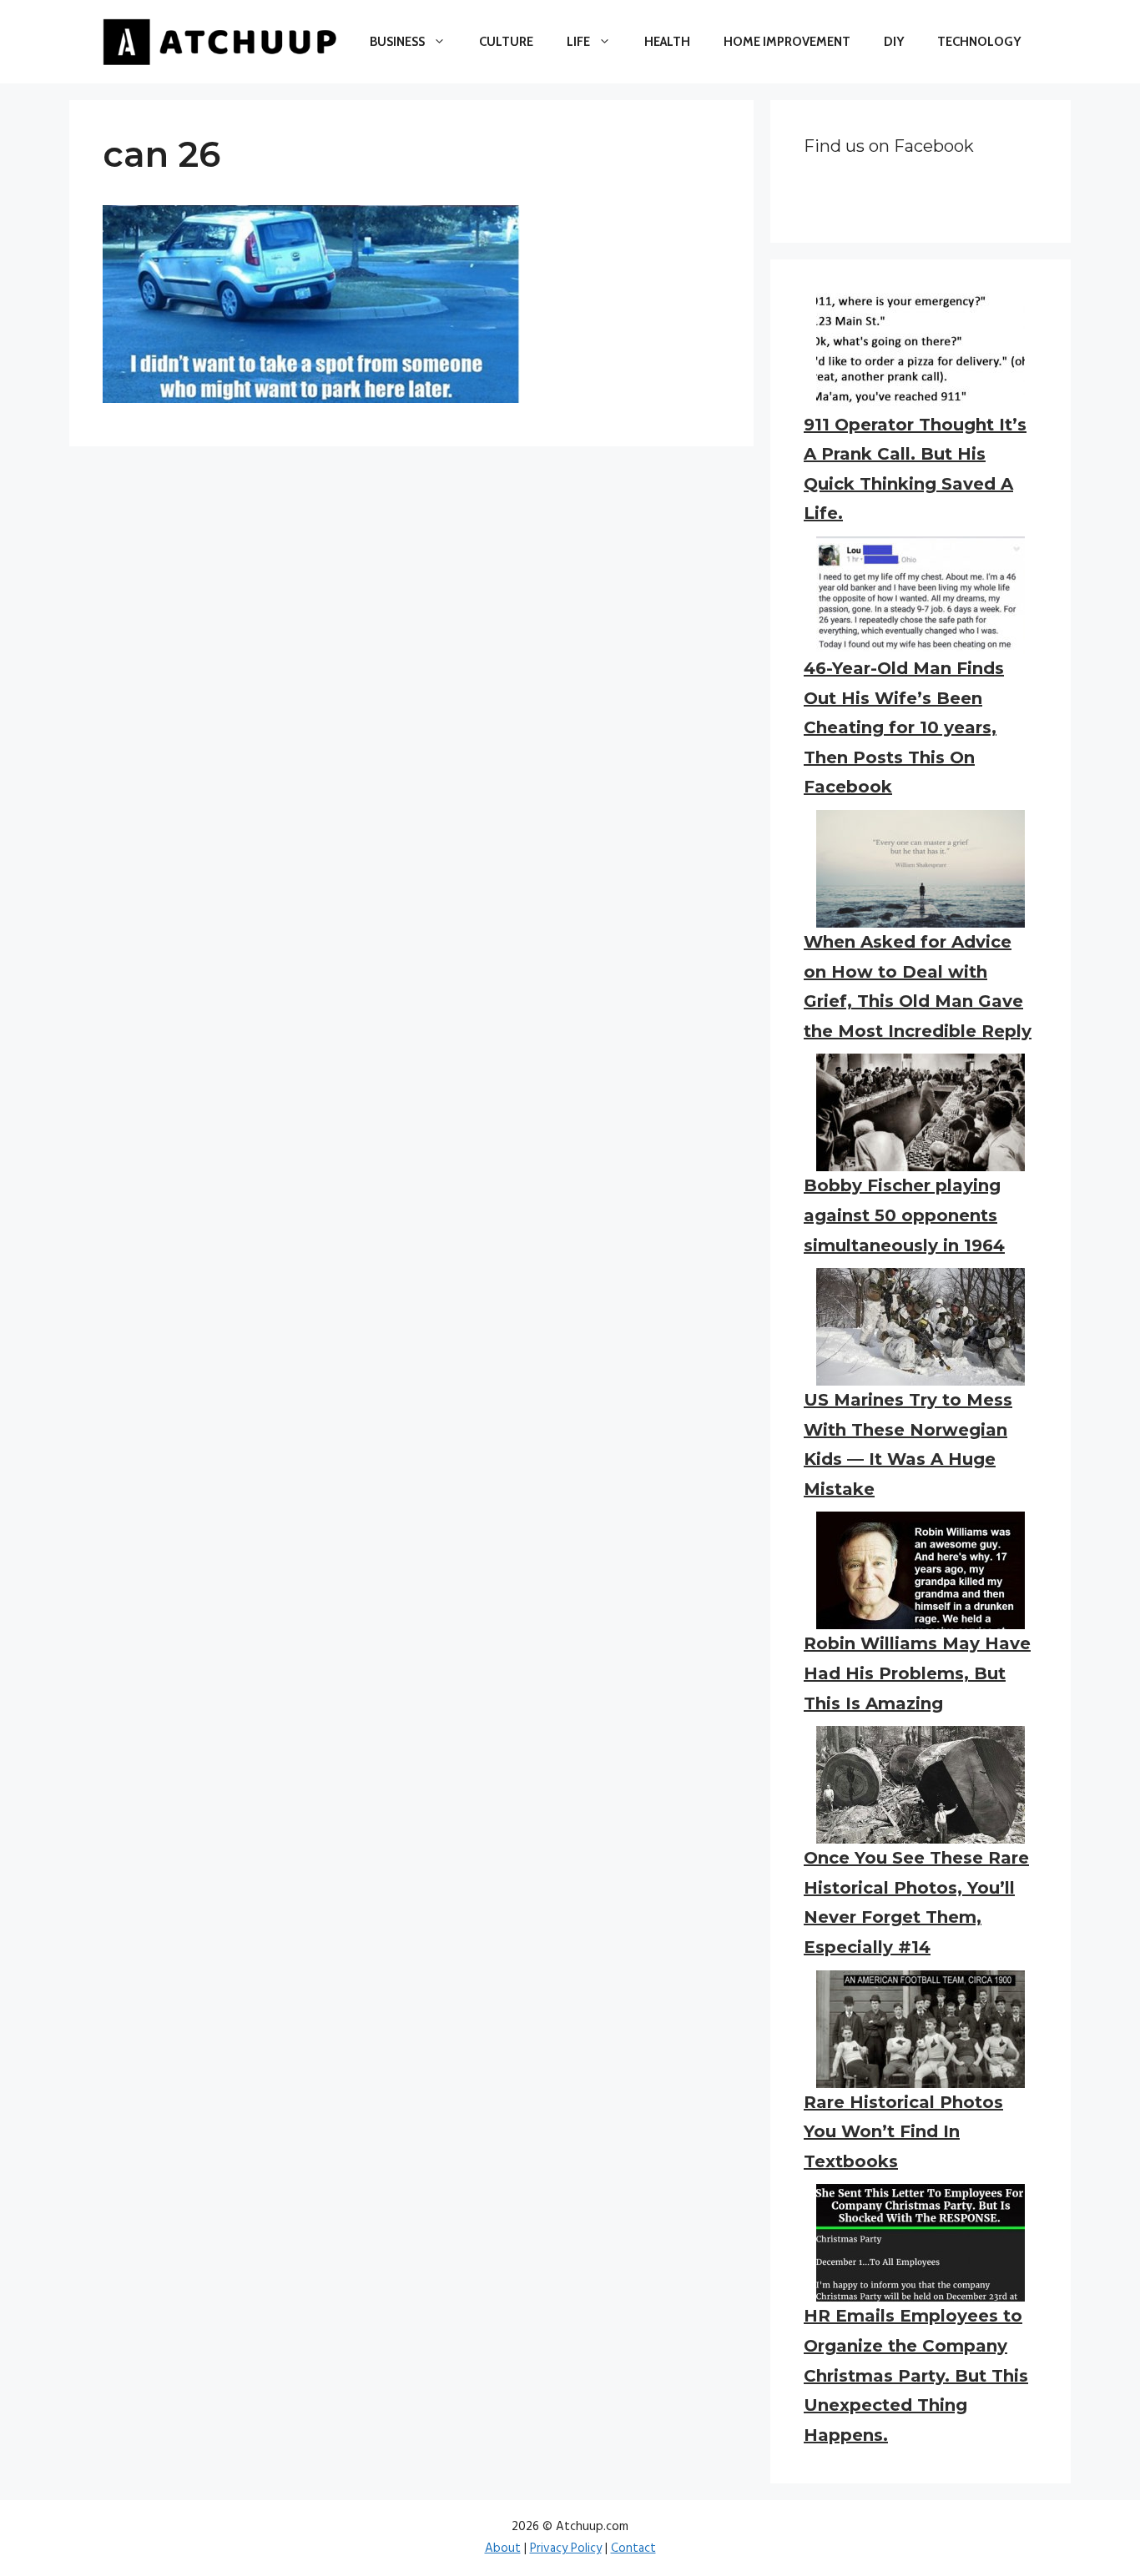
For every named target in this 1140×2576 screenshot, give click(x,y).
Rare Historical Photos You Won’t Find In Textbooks (903, 2132)
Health (667, 42)
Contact (633, 2548)
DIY (894, 42)
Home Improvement (787, 42)
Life (578, 42)
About (503, 2548)
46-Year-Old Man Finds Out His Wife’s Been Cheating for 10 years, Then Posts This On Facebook (904, 727)
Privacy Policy (566, 2548)
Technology (979, 42)
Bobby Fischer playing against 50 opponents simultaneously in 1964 (904, 1215)
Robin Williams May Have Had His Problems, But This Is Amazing (917, 1673)
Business (397, 42)
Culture (506, 42)
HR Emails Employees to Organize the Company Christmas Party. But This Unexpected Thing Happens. (916, 2375)
